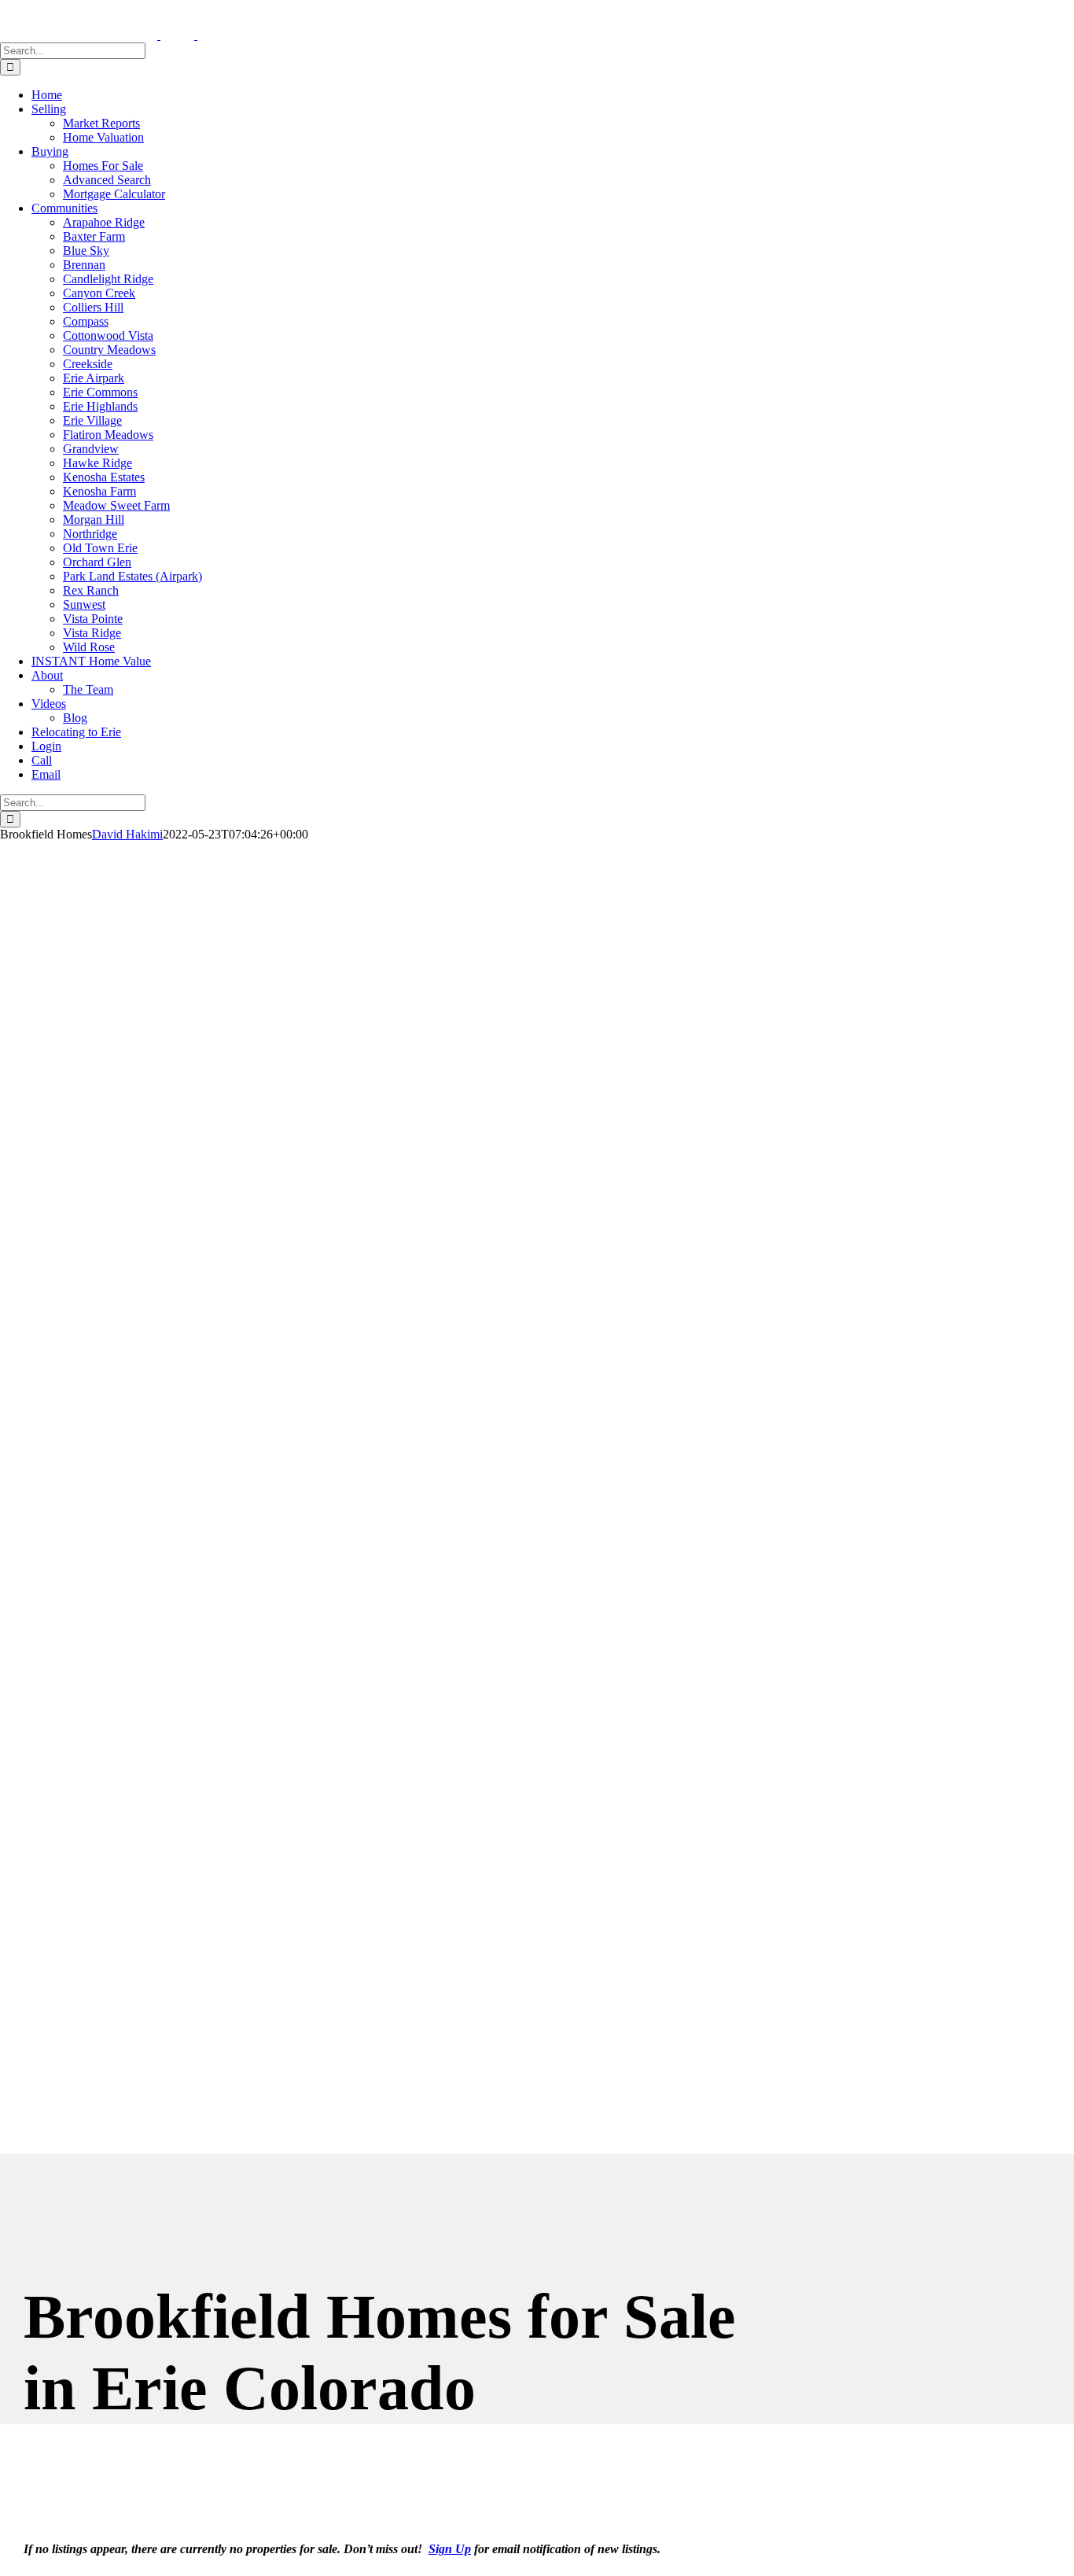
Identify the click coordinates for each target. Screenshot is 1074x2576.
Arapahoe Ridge (104, 222)
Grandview (91, 449)
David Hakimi (127, 834)
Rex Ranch (91, 590)
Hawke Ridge (97, 463)
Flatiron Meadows (108, 435)
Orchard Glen (97, 562)
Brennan (84, 265)
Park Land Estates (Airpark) (132, 576)
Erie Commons (100, 392)
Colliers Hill (93, 307)
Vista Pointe (93, 619)
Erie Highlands (100, 406)
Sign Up (450, 2549)
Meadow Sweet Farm (116, 505)
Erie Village (92, 420)
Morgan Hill (94, 520)
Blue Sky (86, 251)
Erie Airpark (94, 378)
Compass (86, 321)
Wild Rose (89, 647)
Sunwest (84, 604)
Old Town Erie (100, 548)
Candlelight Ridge (108, 279)
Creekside (88, 364)
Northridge (90, 534)
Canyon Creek (99, 293)
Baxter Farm (94, 236)
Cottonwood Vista (108, 335)
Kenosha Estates (104, 477)
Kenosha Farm (99, 491)
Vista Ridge (92, 633)
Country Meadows (109, 350)
